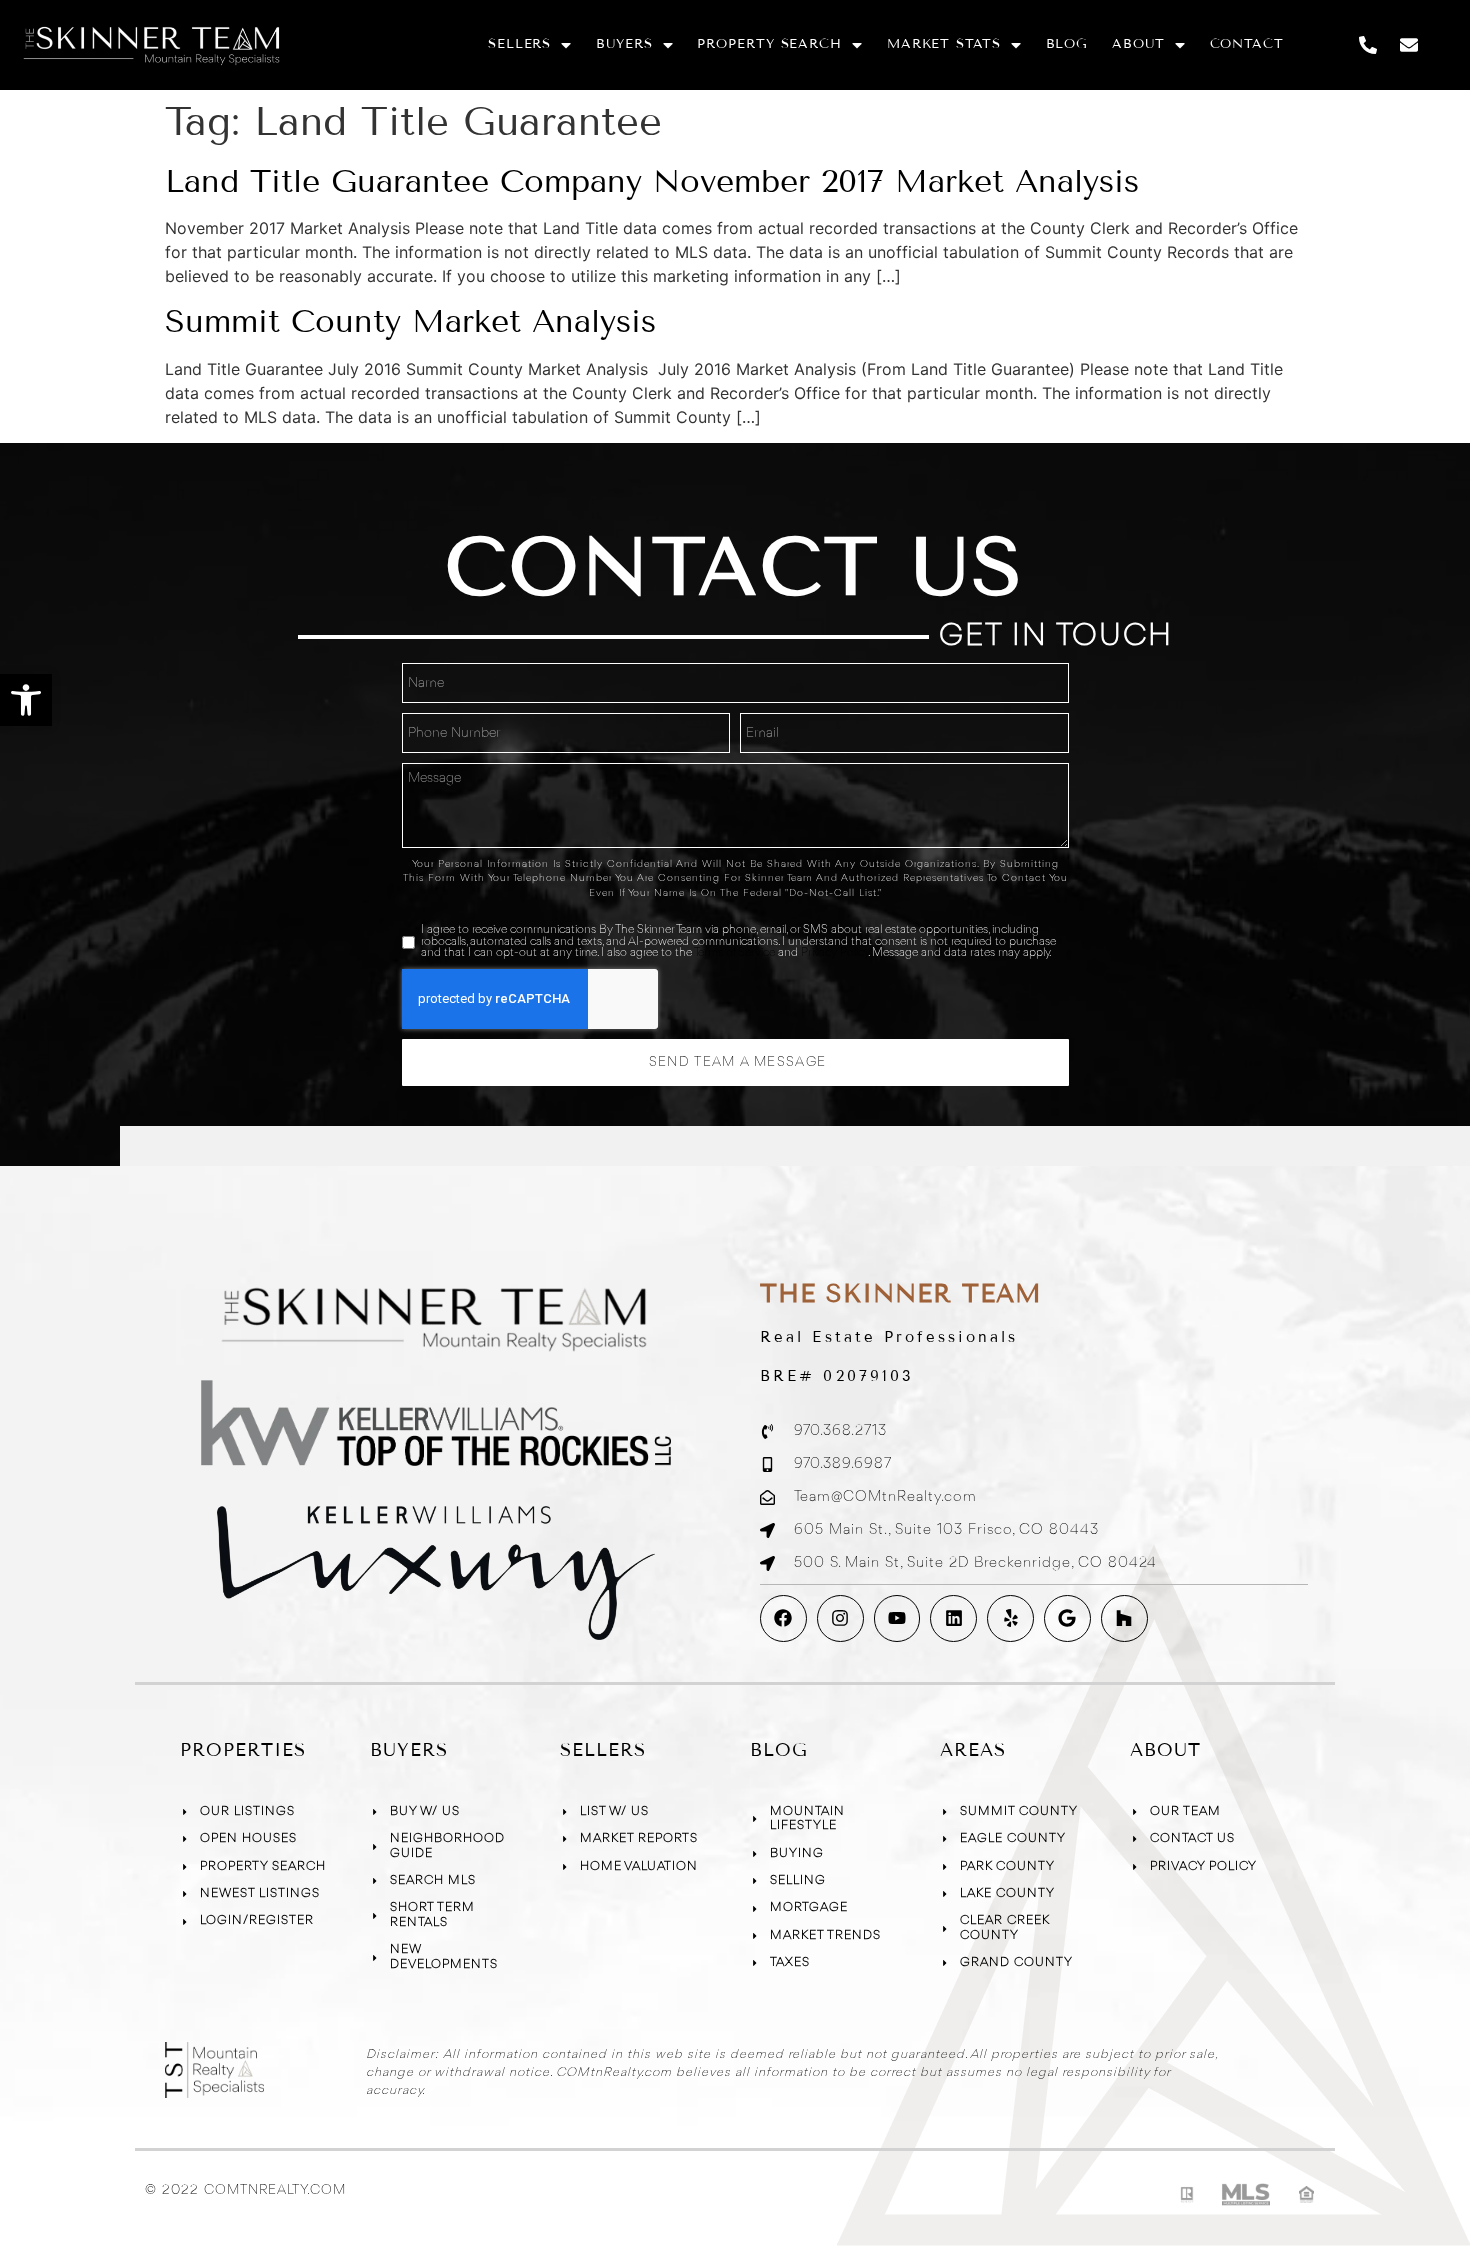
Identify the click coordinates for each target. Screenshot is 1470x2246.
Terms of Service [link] (734, 953)
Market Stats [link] (944, 44)
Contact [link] (1247, 44)
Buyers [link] (624, 44)
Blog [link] (1067, 44)
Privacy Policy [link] (834, 953)
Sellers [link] (519, 44)
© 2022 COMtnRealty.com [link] (245, 2190)
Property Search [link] (769, 44)
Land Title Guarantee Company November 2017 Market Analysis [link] (652, 181)
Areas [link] (973, 1750)
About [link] (1138, 44)
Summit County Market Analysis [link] (410, 321)
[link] (26, 700)
